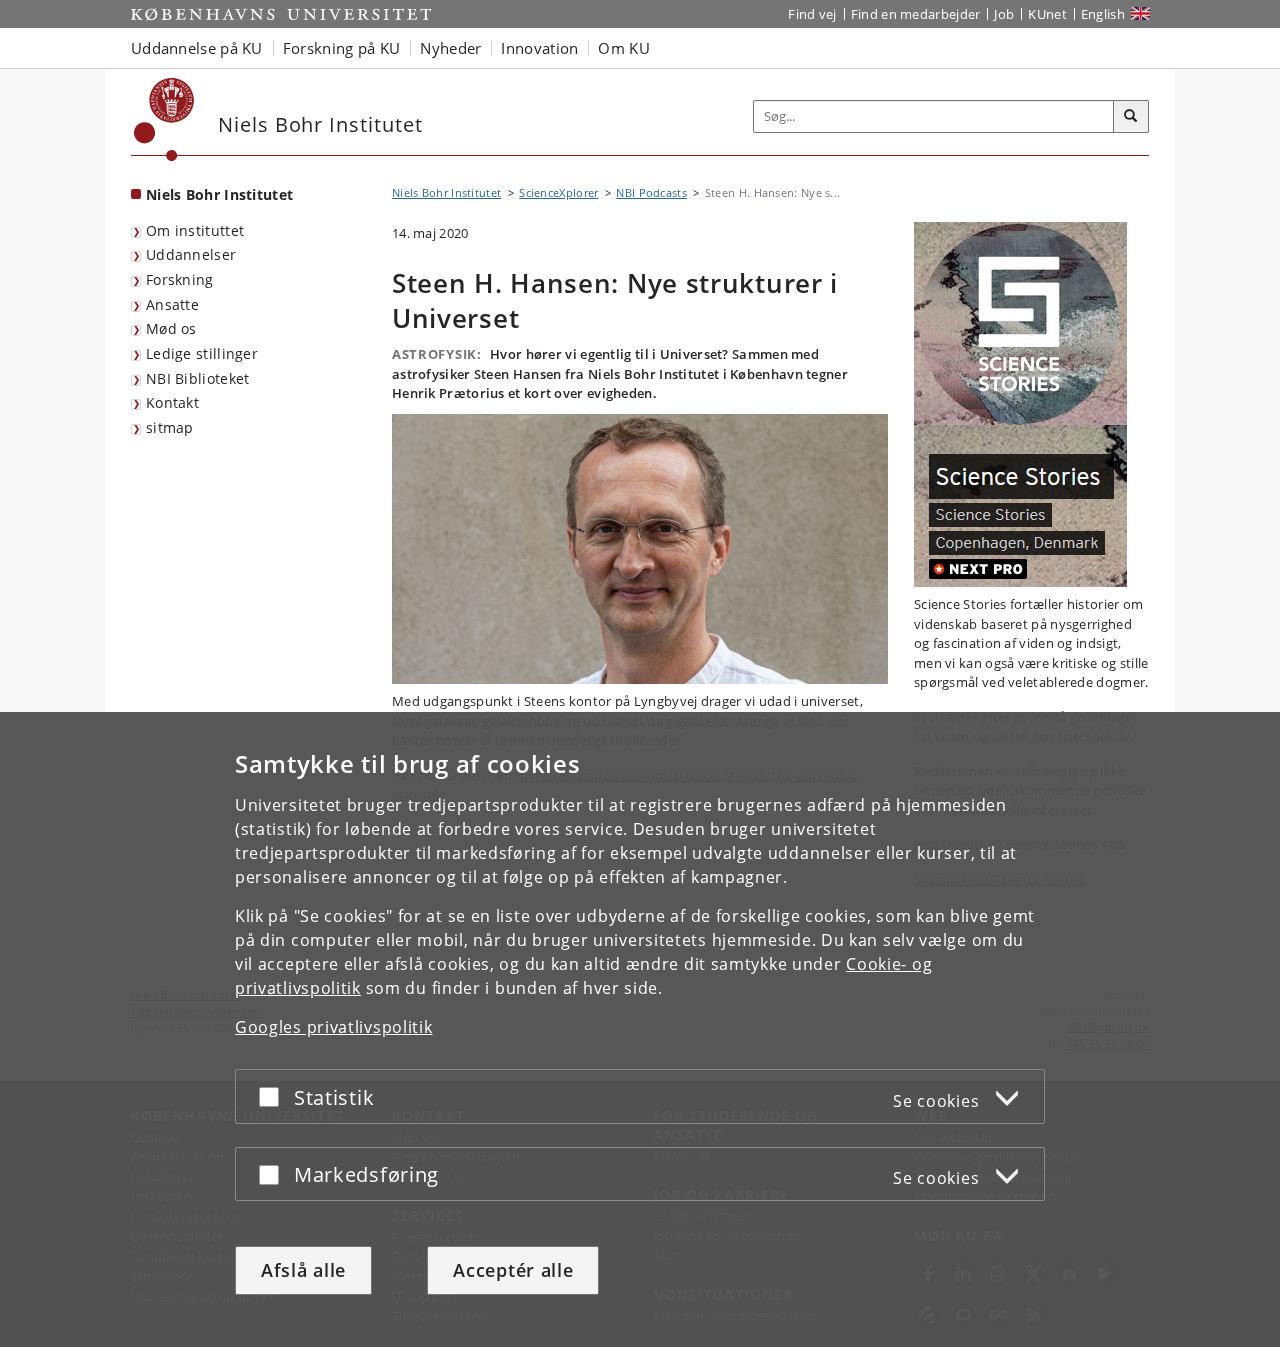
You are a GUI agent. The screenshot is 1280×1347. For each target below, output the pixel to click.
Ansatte (172, 304)
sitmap (170, 427)
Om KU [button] (624, 48)
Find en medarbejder (916, 14)
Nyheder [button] (450, 48)
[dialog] (640, 1029)
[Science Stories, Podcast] (1031, 404)
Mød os (171, 328)
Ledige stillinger (202, 353)
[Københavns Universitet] (164, 119)
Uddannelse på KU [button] (197, 48)
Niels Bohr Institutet (219, 194)
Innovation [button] (539, 48)
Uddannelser (191, 254)
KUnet (1047, 14)
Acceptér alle (513, 1270)
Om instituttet (195, 230)
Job (1004, 14)
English (1103, 14)
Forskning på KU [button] (342, 48)
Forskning (180, 279)
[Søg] (1131, 117)
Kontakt (172, 402)
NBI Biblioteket (198, 378)
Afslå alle (303, 1270)
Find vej (812, 14)
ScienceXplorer (558, 192)
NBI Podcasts (651, 192)
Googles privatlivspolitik (334, 1027)
